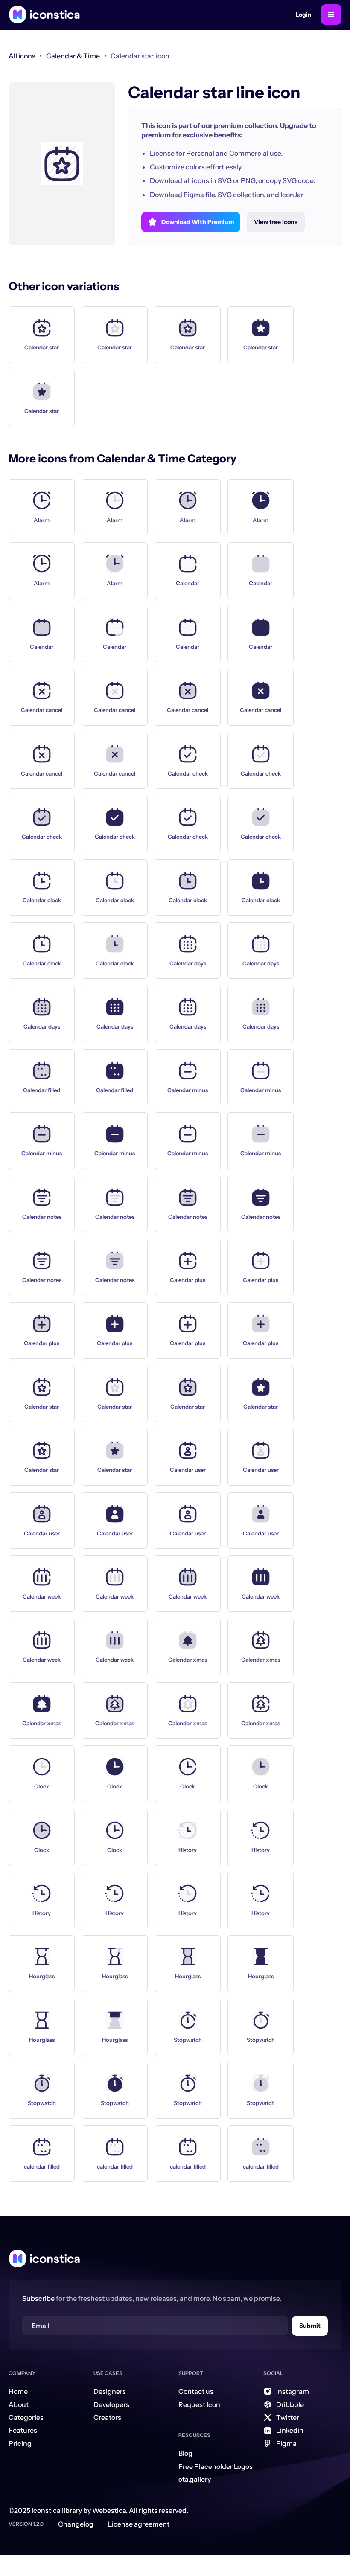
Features (23, 2430)
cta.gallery (195, 2479)
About (19, 2404)
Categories (26, 2417)
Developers (111, 2404)
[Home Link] (44, 2259)
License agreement (139, 2524)
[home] (44, 15)
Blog (185, 2453)
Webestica (109, 2510)
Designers (110, 2391)
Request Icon (199, 2404)
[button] (331, 15)
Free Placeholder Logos (216, 2466)
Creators (107, 2417)
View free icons (276, 222)
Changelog (76, 2524)
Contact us (196, 2391)
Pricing (20, 2443)
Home (18, 2391)
